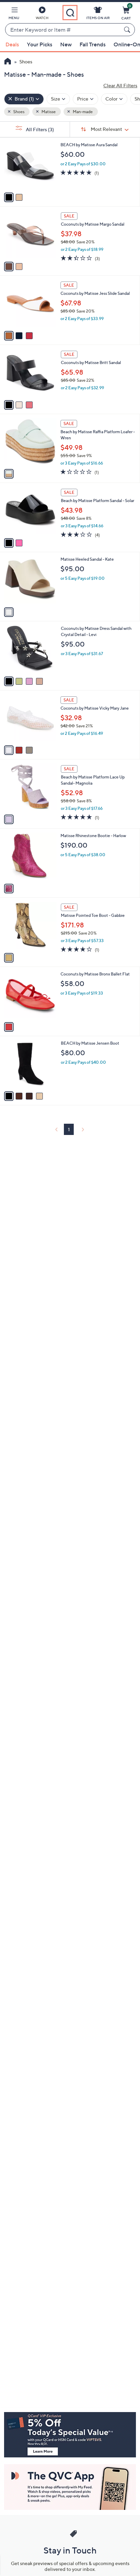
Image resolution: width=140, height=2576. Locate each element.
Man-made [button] (82, 112)
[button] (14, 14)
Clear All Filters (120, 85)
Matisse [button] (48, 112)
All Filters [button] (39, 129)
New (66, 44)
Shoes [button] (19, 112)
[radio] (9, 197)
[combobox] (63, 30)
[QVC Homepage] (8, 62)
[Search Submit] (128, 30)
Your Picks (40, 44)
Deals (12, 44)
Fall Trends (93, 44)
